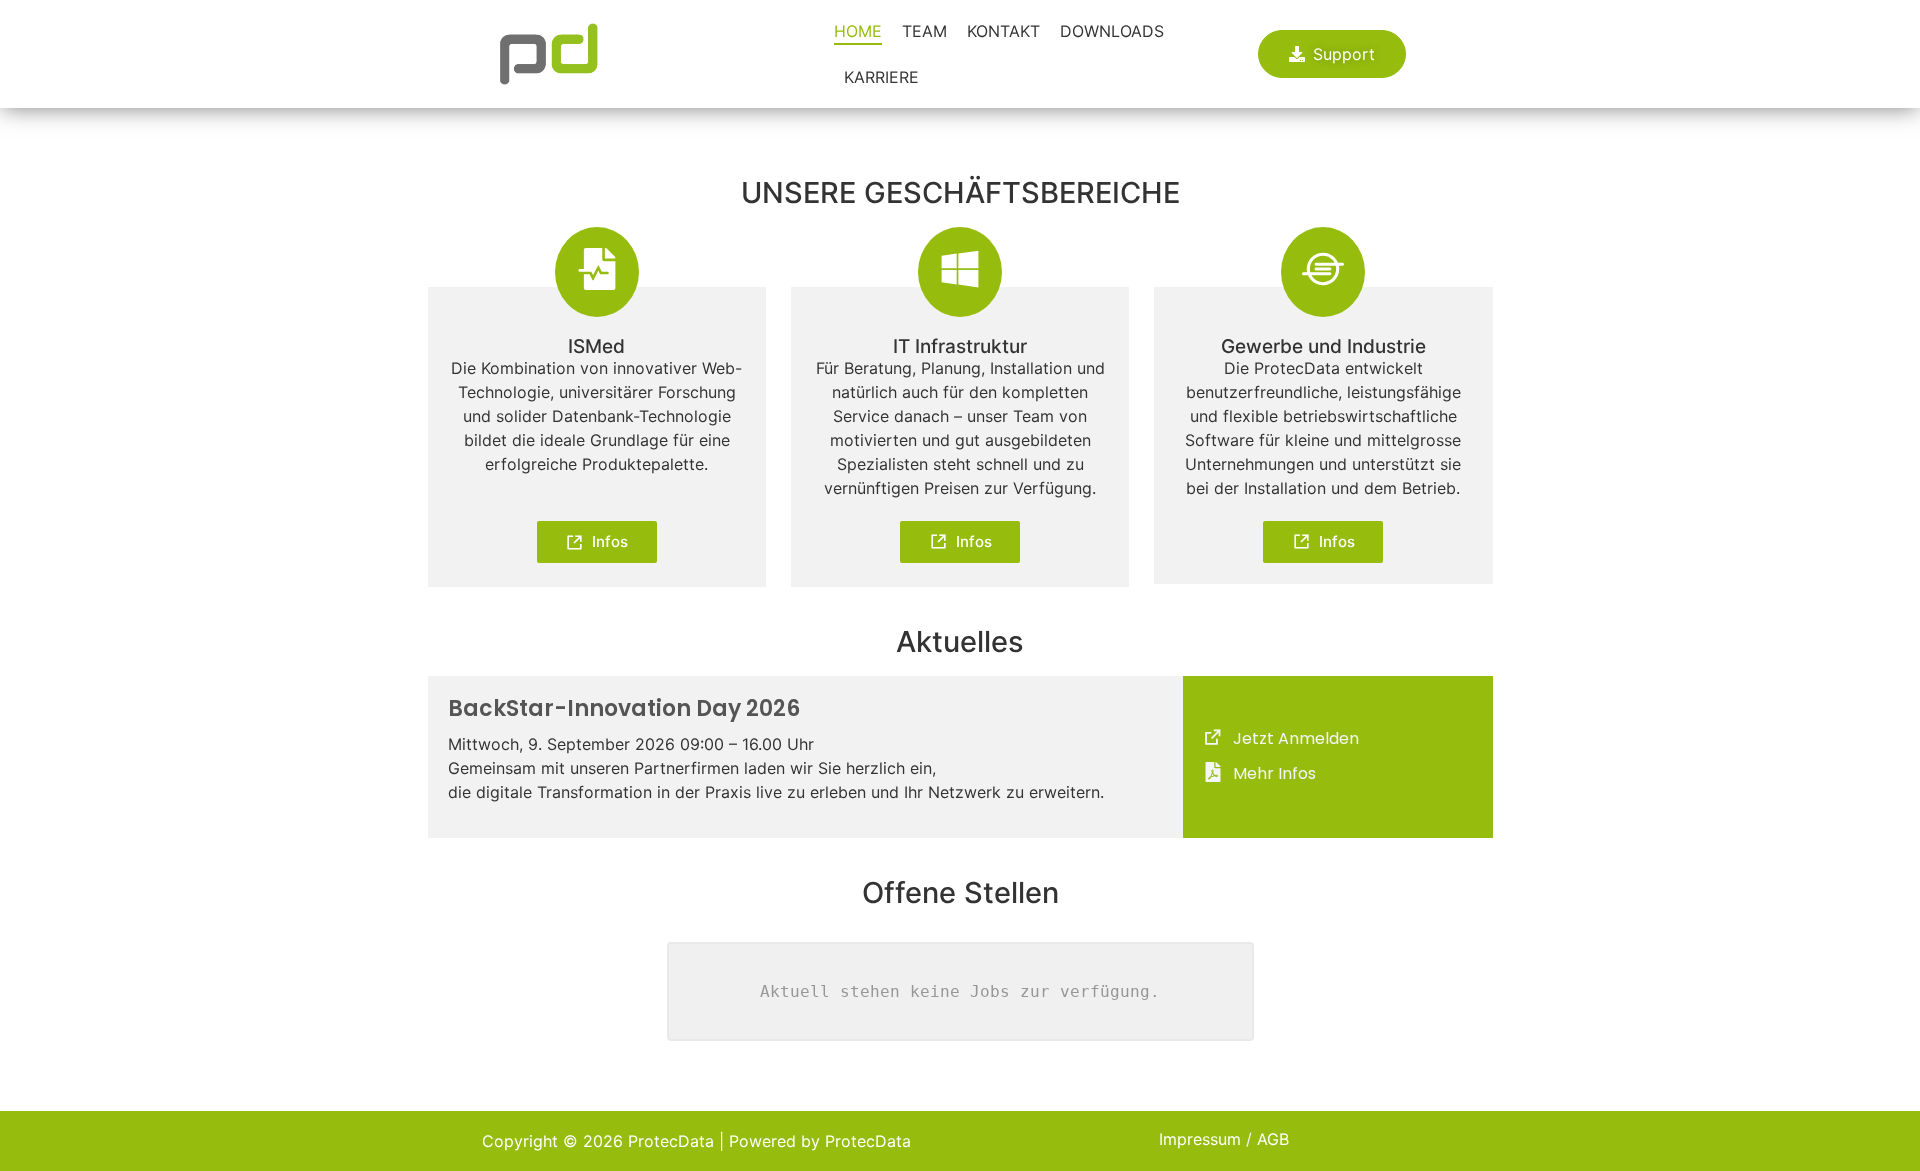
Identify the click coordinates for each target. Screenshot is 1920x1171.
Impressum (1200, 1139)
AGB (1273, 1139)
